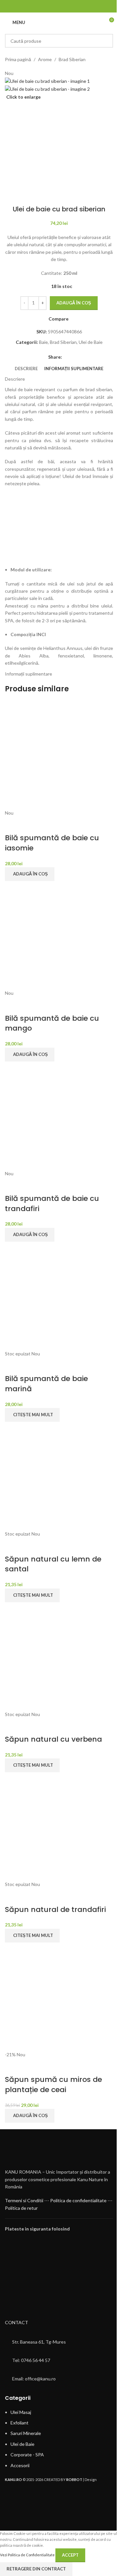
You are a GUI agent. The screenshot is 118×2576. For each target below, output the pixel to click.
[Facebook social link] (55, 6)
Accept (70, 2555)
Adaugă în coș (74, 303)
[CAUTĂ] (106, 41)
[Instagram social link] (63, 6)
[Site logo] (61, 22)
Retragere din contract (36, 2569)
